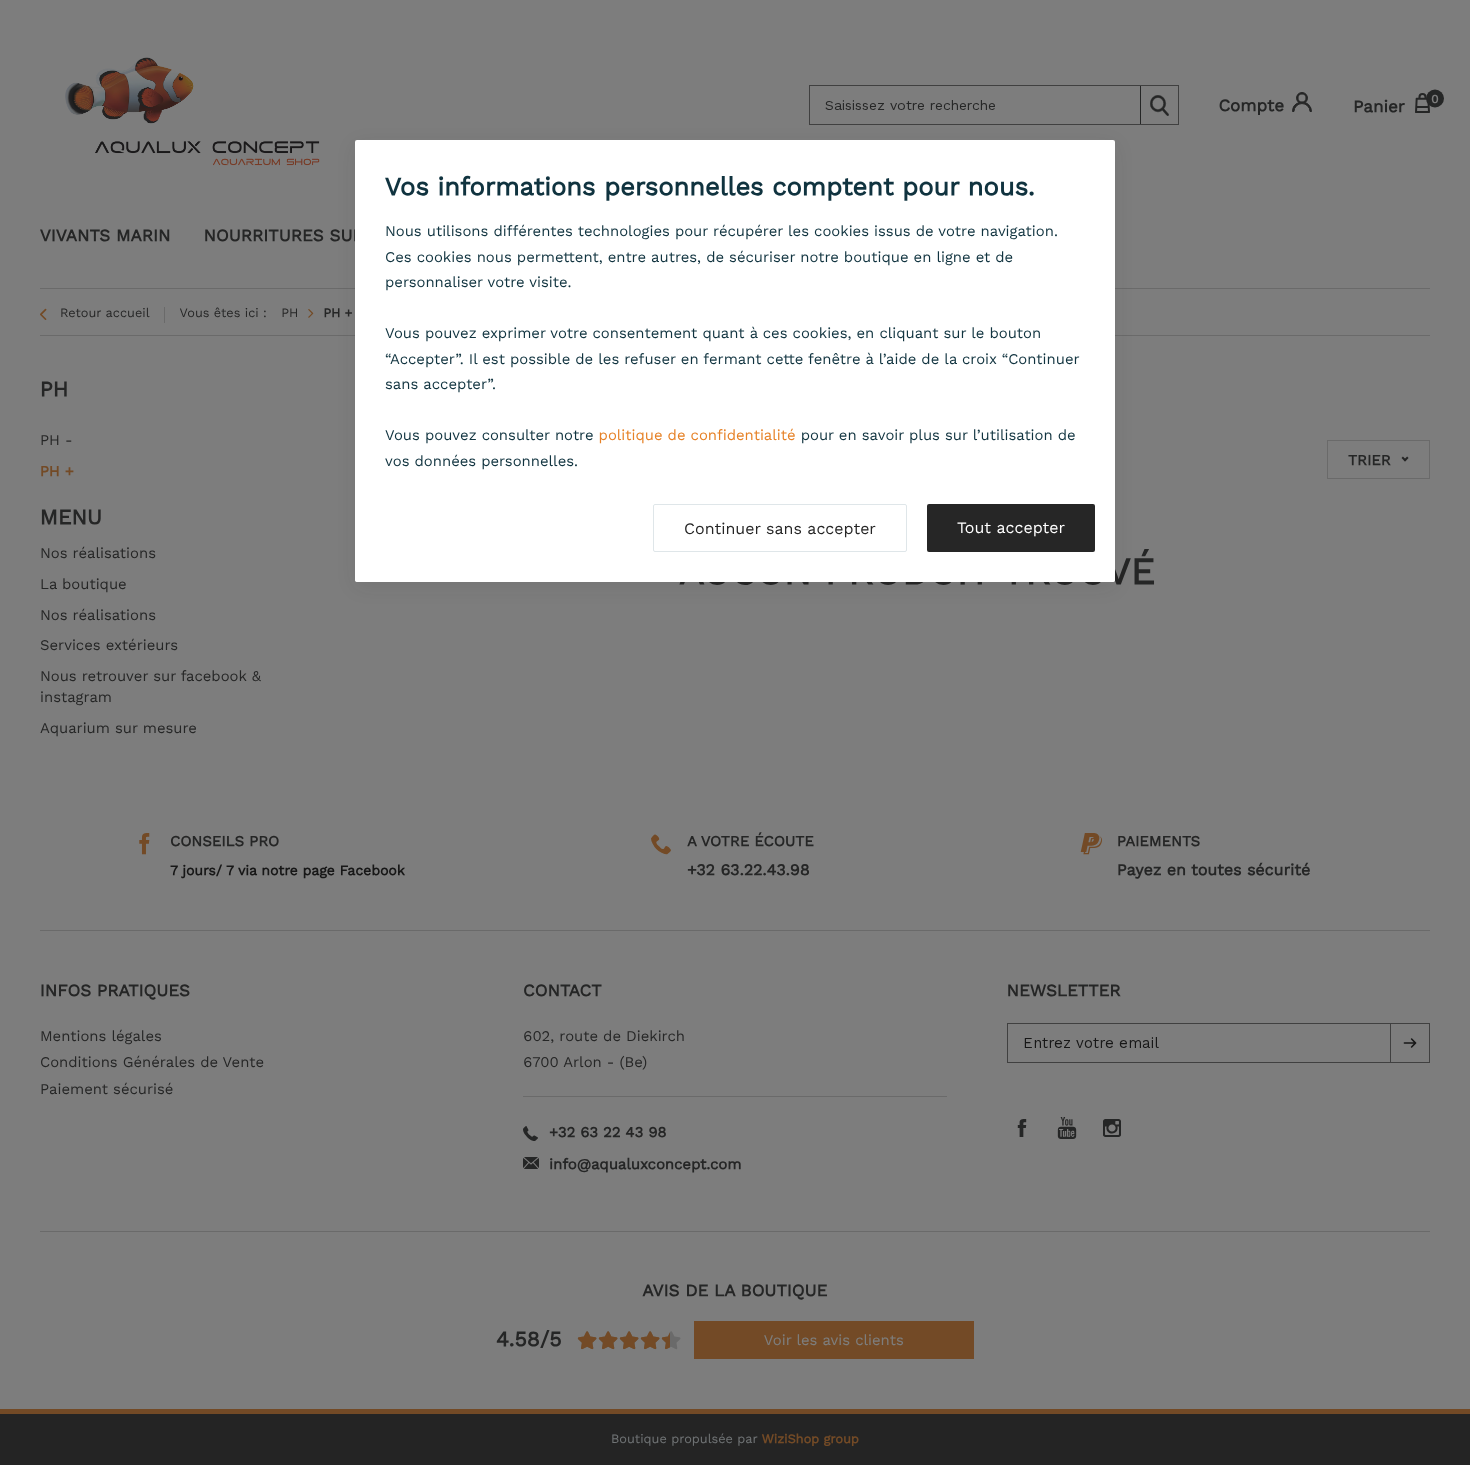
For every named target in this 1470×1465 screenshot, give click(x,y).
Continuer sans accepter (780, 528)
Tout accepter (1011, 527)
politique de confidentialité (697, 435)
